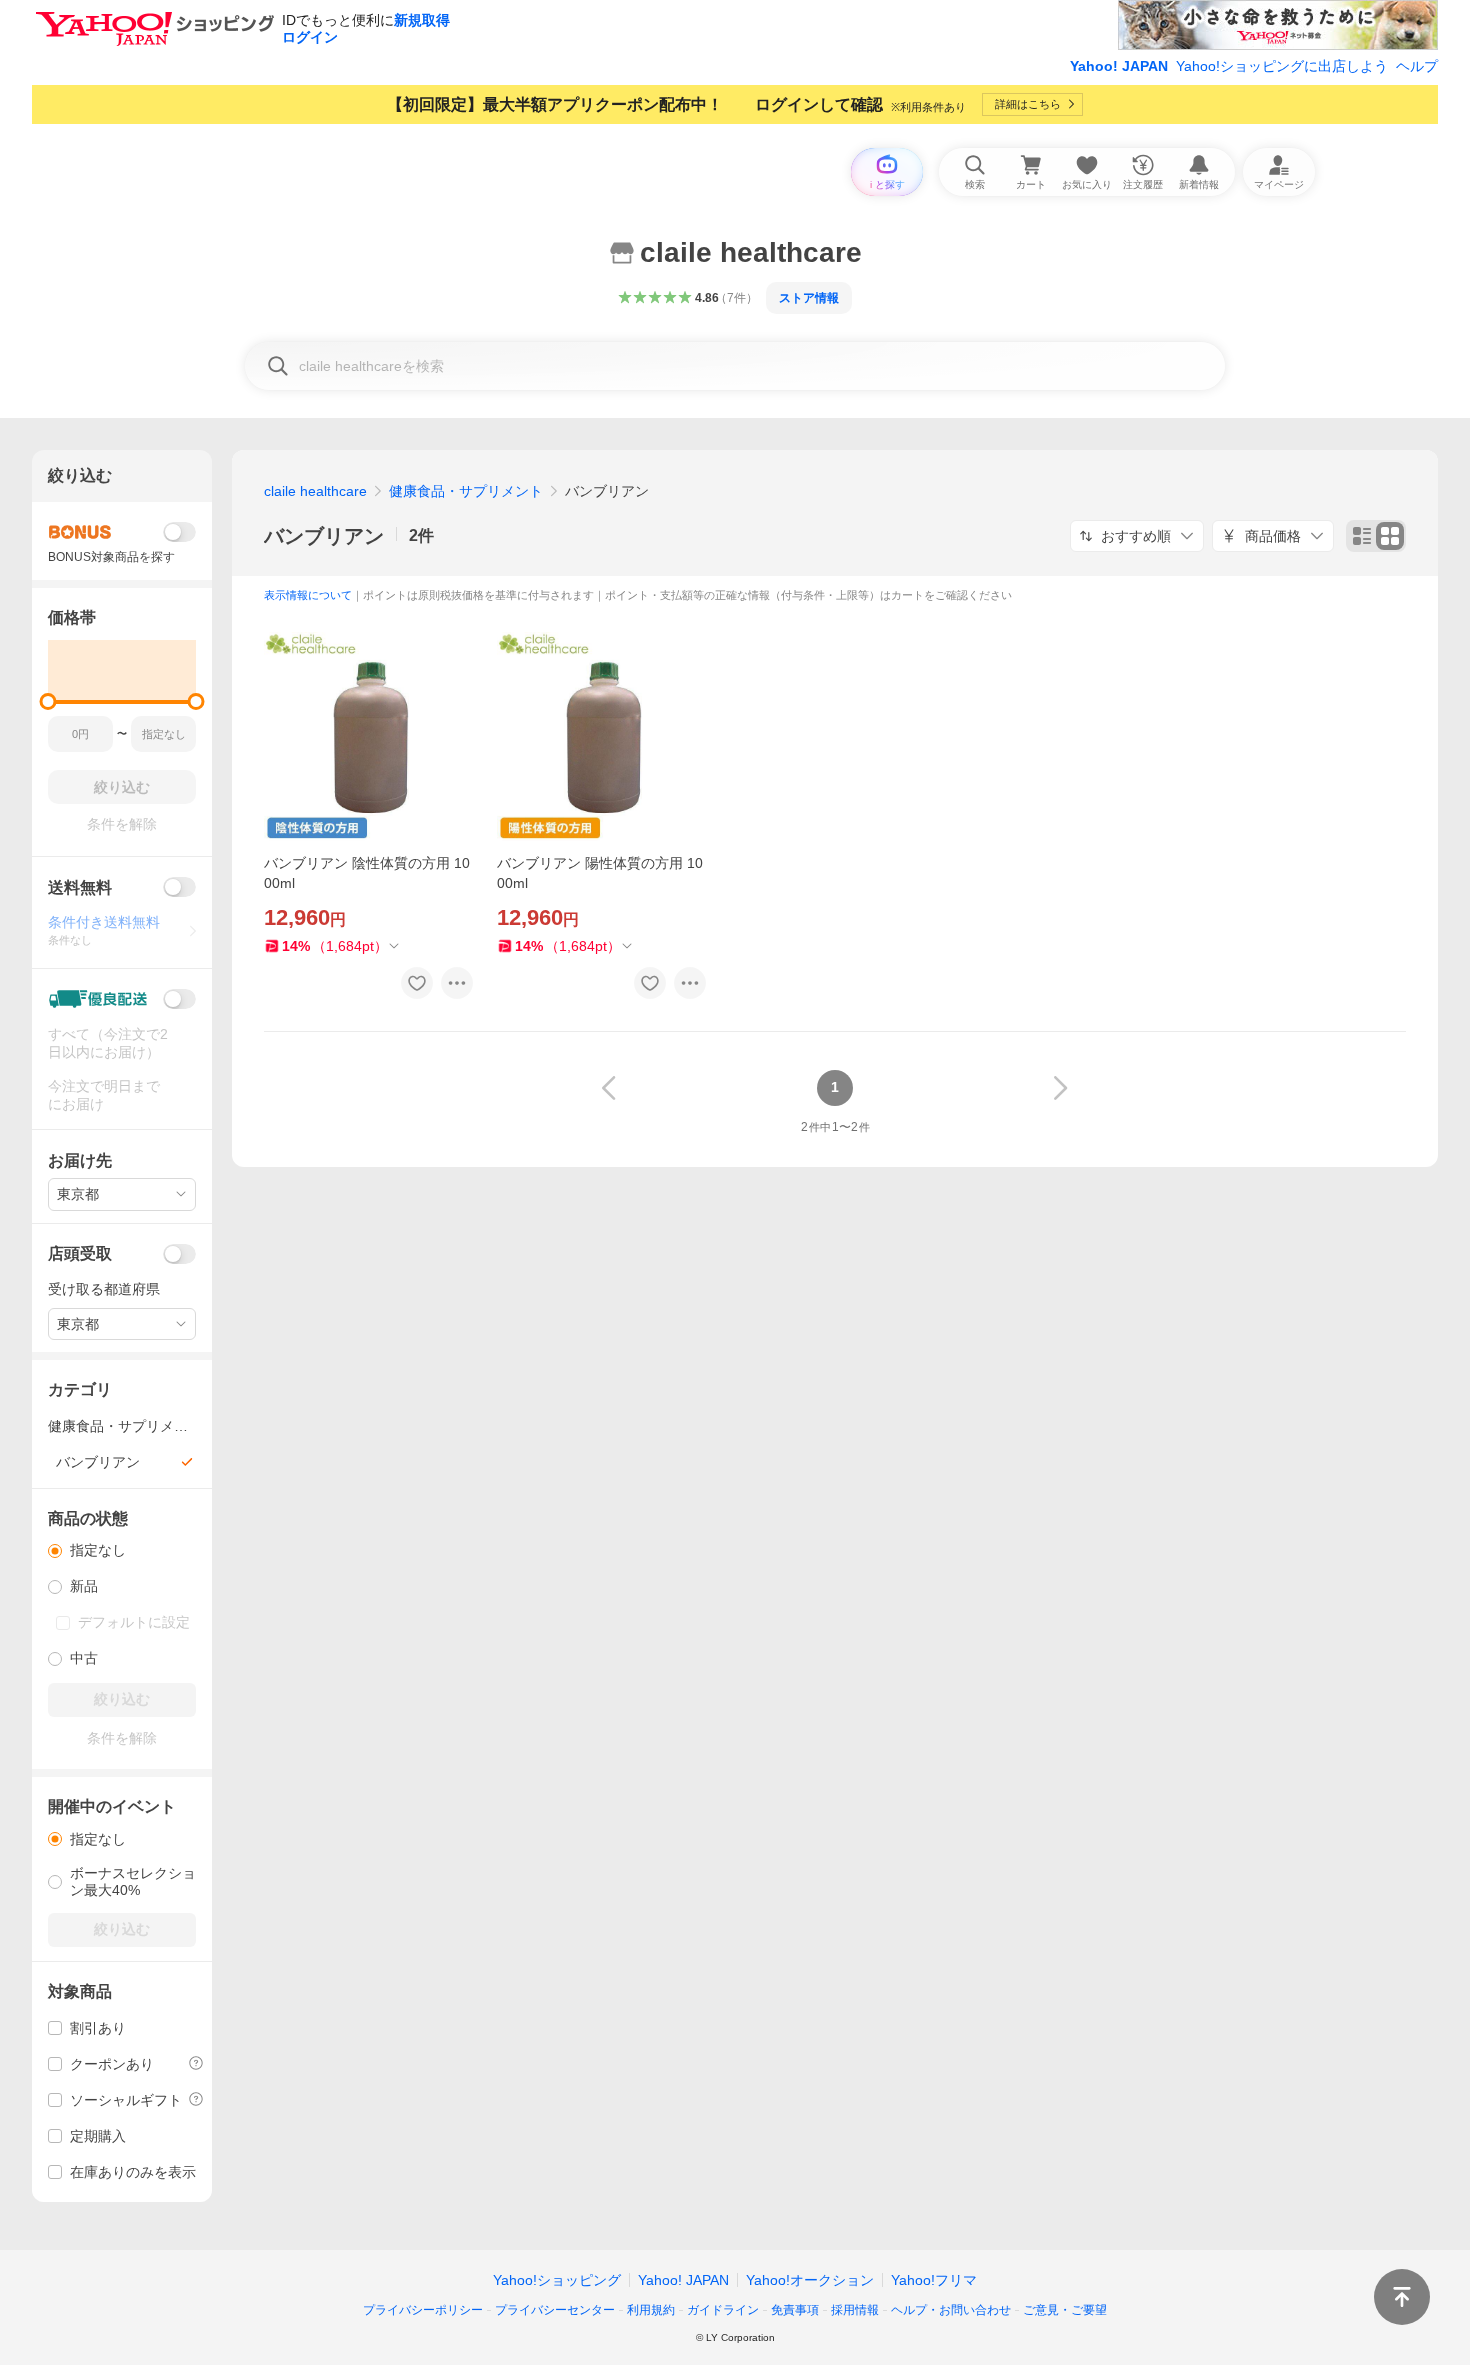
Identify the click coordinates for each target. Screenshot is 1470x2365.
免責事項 (795, 2310)
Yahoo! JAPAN (1119, 66)
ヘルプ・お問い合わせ (951, 2310)
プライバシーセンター (555, 2310)
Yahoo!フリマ (934, 2280)
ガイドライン (723, 2310)
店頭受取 (80, 1253)
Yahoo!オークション (810, 2280)
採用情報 (855, 2310)
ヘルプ (1417, 66)
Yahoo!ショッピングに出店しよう (1282, 66)
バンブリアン (324, 536)
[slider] (48, 701)
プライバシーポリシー (423, 2310)
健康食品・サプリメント (466, 491)
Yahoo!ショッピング (557, 2280)
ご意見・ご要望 (1065, 2310)
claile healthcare (315, 491)
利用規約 (651, 2310)
